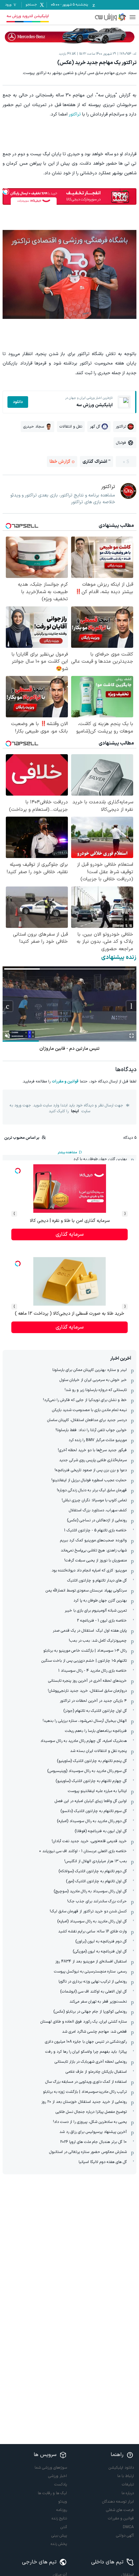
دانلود (18, 402)
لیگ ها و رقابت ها (52, 2493)
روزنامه (62, 2510)
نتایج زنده (59, 2518)
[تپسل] (6, 191)
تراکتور (75, 114)
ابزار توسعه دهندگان (118, 2502)
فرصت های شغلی (120, 2510)
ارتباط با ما (126, 2476)
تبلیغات (128, 2484)
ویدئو (63, 2502)
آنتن (64, 2527)
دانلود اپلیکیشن (121, 2468)
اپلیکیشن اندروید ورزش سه (28, 16)
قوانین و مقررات (65, 1081)
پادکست (61, 2484)
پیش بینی (59, 2536)
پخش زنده (59, 2544)
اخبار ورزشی (58, 2476)
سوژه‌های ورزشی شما (51, 2468)
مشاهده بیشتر (67, 1152)
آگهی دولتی (125, 2536)
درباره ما (128, 2493)
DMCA (128, 2527)
